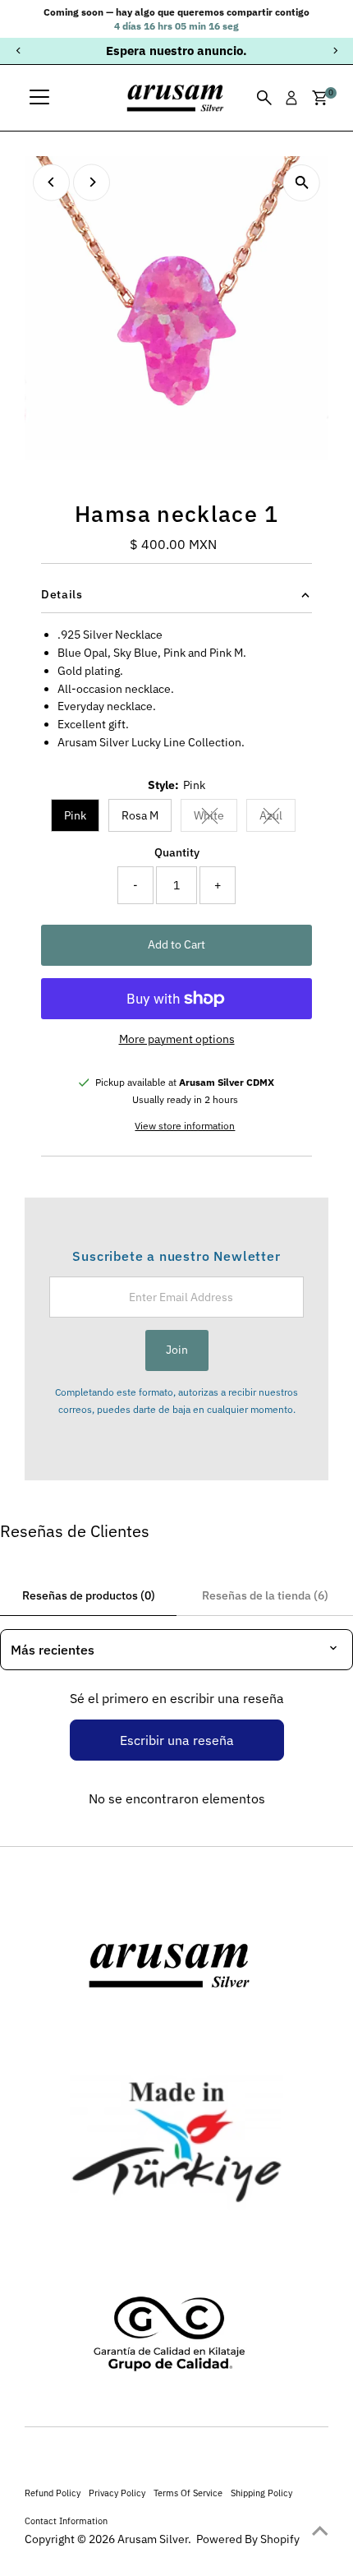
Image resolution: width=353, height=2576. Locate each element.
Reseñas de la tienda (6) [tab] (265, 1595)
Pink (75, 815)
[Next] (335, 51)
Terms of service (188, 2493)
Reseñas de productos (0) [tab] (89, 1595)
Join (177, 1350)
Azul (277, 818)
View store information (185, 1126)
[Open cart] (320, 98)
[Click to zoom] (302, 183)
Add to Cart (176, 944)
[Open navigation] (39, 98)
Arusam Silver (153, 2539)
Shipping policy (261, 2493)
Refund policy (53, 2493)
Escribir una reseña (177, 1740)
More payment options (177, 1039)
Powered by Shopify (248, 2539)
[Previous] (18, 51)
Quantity (177, 852)
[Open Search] (264, 98)
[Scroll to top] (320, 2531)
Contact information (66, 2521)
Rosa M (140, 815)
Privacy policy (117, 2493)
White (215, 818)
